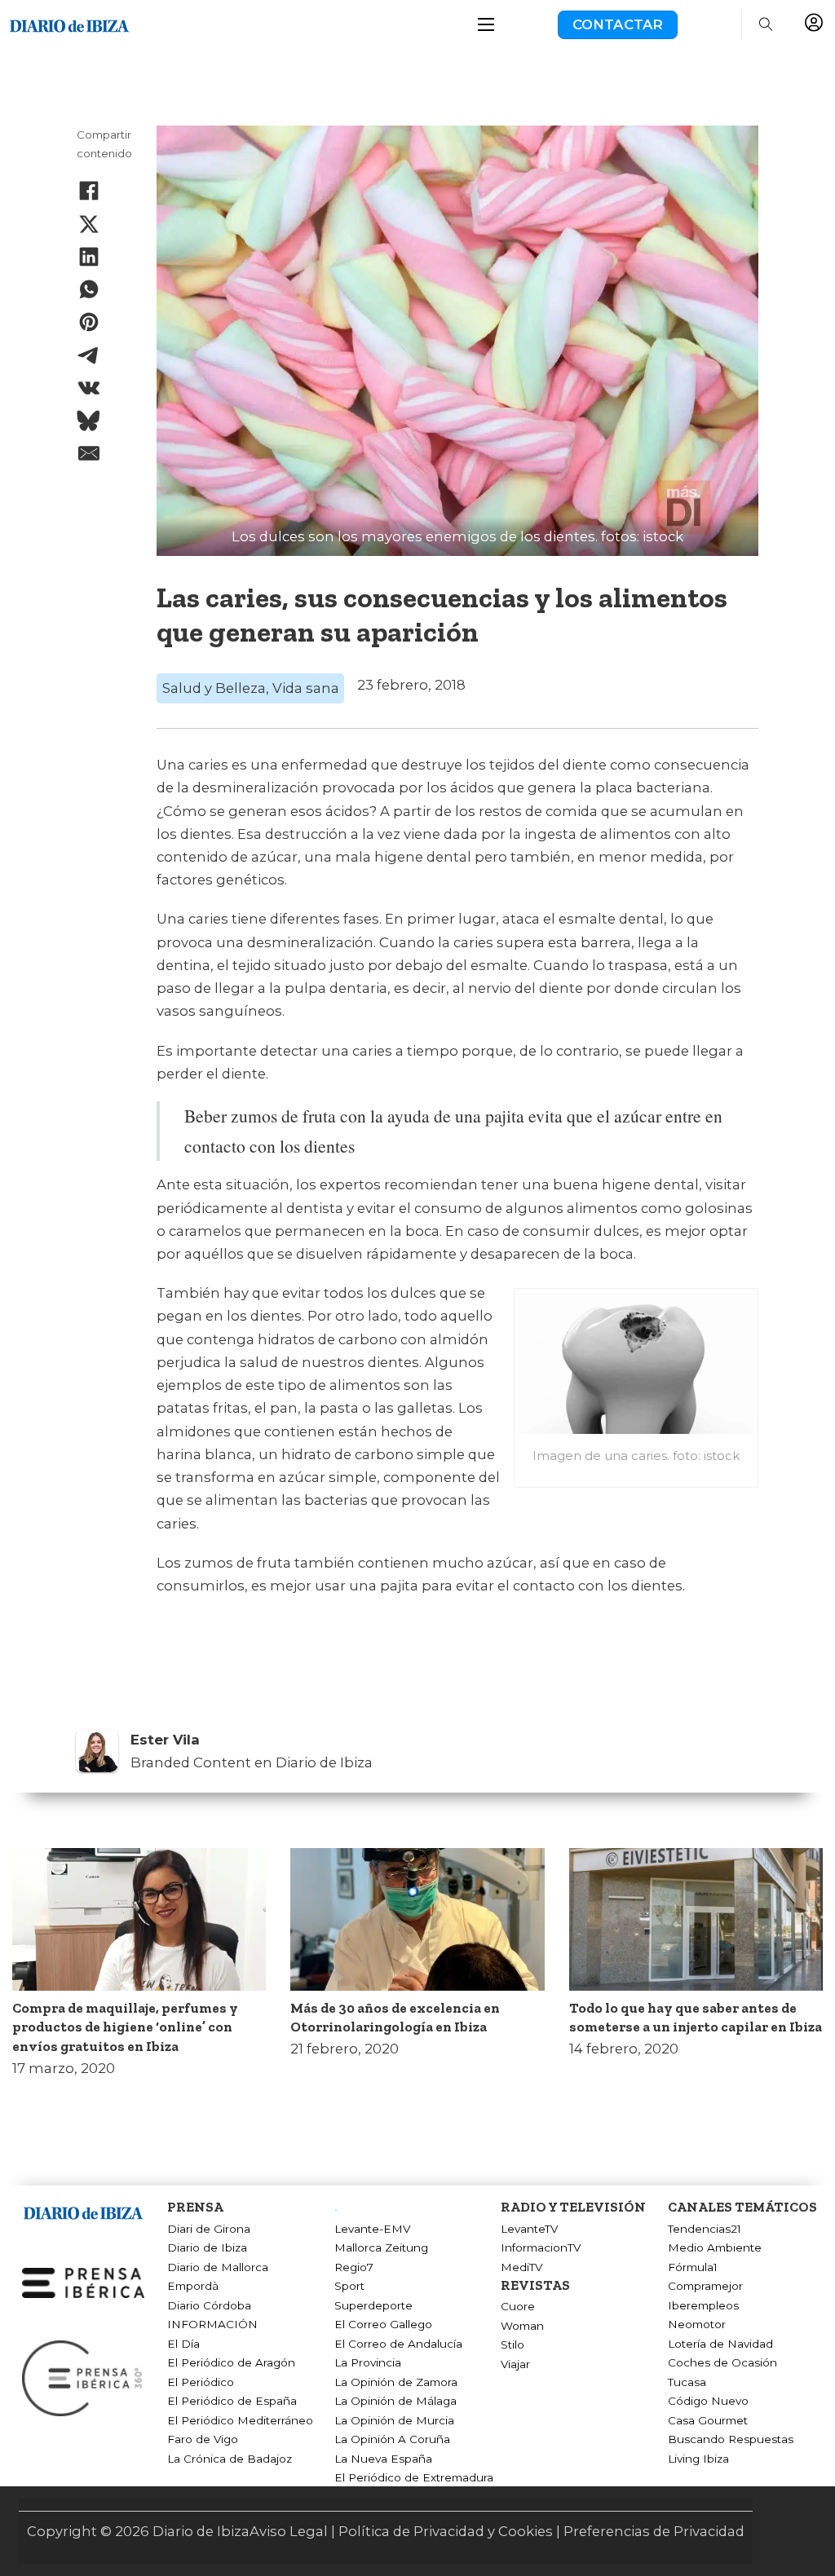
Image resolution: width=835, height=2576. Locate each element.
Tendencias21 (705, 2229)
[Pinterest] (89, 322)
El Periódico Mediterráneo (240, 2420)
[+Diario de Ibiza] (69, 24)
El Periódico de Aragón (231, 2362)
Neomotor (697, 2324)
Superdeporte (373, 2305)
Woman (522, 2326)
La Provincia (368, 2362)
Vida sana (306, 688)
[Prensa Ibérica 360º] (83, 2377)
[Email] (89, 453)
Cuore (518, 2306)
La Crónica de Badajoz (230, 2459)
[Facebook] (89, 191)
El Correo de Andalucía (398, 2344)
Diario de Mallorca (218, 2267)
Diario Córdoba (209, 2305)
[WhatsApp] (89, 289)
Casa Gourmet (708, 2420)
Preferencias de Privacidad (654, 2531)
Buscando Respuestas (731, 2439)
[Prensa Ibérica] (83, 2282)
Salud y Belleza (214, 688)
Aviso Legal (289, 2531)
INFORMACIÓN (212, 2324)
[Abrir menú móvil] (486, 24)
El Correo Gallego (383, 2324)
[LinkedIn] (89, 257)
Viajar (515, 2364)
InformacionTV (541, 2247)
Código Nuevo (708, 2401)
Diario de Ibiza (207, 2247)
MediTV (521, 2267)
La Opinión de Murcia (394, 2420)
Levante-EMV (372, 2229)
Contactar (618, 24)
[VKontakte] (89, 388)
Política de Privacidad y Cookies (446, 2531)
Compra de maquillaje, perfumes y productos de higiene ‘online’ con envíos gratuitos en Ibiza (125, 2027)
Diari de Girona (209, 2229)
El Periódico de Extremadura (414, 2477)
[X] (89, 224)
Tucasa (687, 2382)
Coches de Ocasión (722, 2362)
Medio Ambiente (715, 2247)
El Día (183, 2344)
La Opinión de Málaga (395, 2401)
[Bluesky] (89, 421)
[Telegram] (89, 355)
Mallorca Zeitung (381, 2247)
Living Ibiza (698, 2459)
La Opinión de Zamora (396, 2382)
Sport (349, 2286)
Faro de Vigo (203, 2439)
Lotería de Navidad (720, 2344)
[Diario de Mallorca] (83, 2211)
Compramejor (705, 2286)
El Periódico (201, 2382)
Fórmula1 (693, 2267)
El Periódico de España (232, 2401)
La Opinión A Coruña (392, 2439)
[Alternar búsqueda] (767, 24)
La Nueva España (383, 2459)
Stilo (512, 2344)
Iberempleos (703, 2305)
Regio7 (354, 2267)
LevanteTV (529, 2229)
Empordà (193, 2286)
